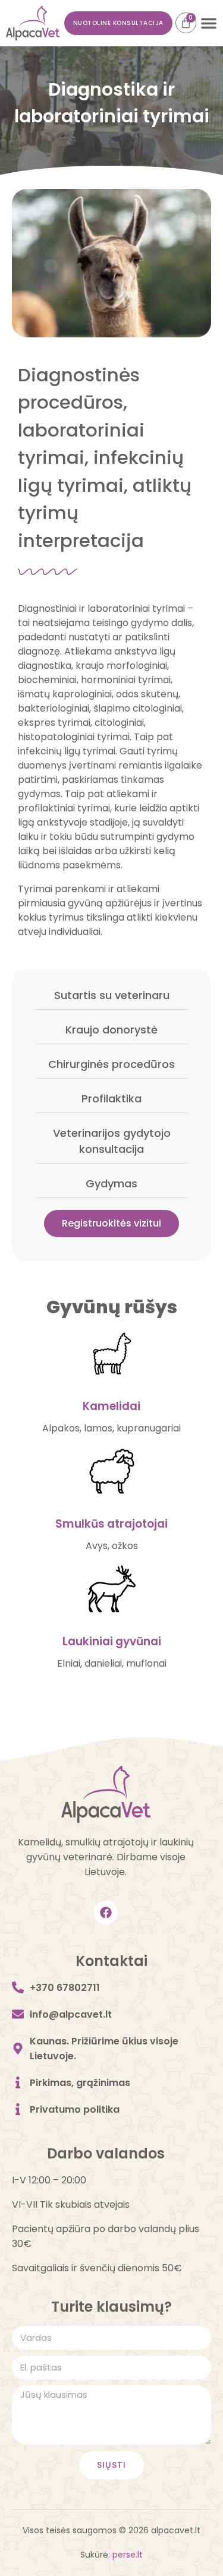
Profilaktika (111, 1099)
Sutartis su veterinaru (112, 995)
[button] (209, 23)
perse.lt (128, 2555)
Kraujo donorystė (111, 1030)
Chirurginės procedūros (111, 1064)
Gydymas (111, 1183)
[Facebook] (106, 1913)
